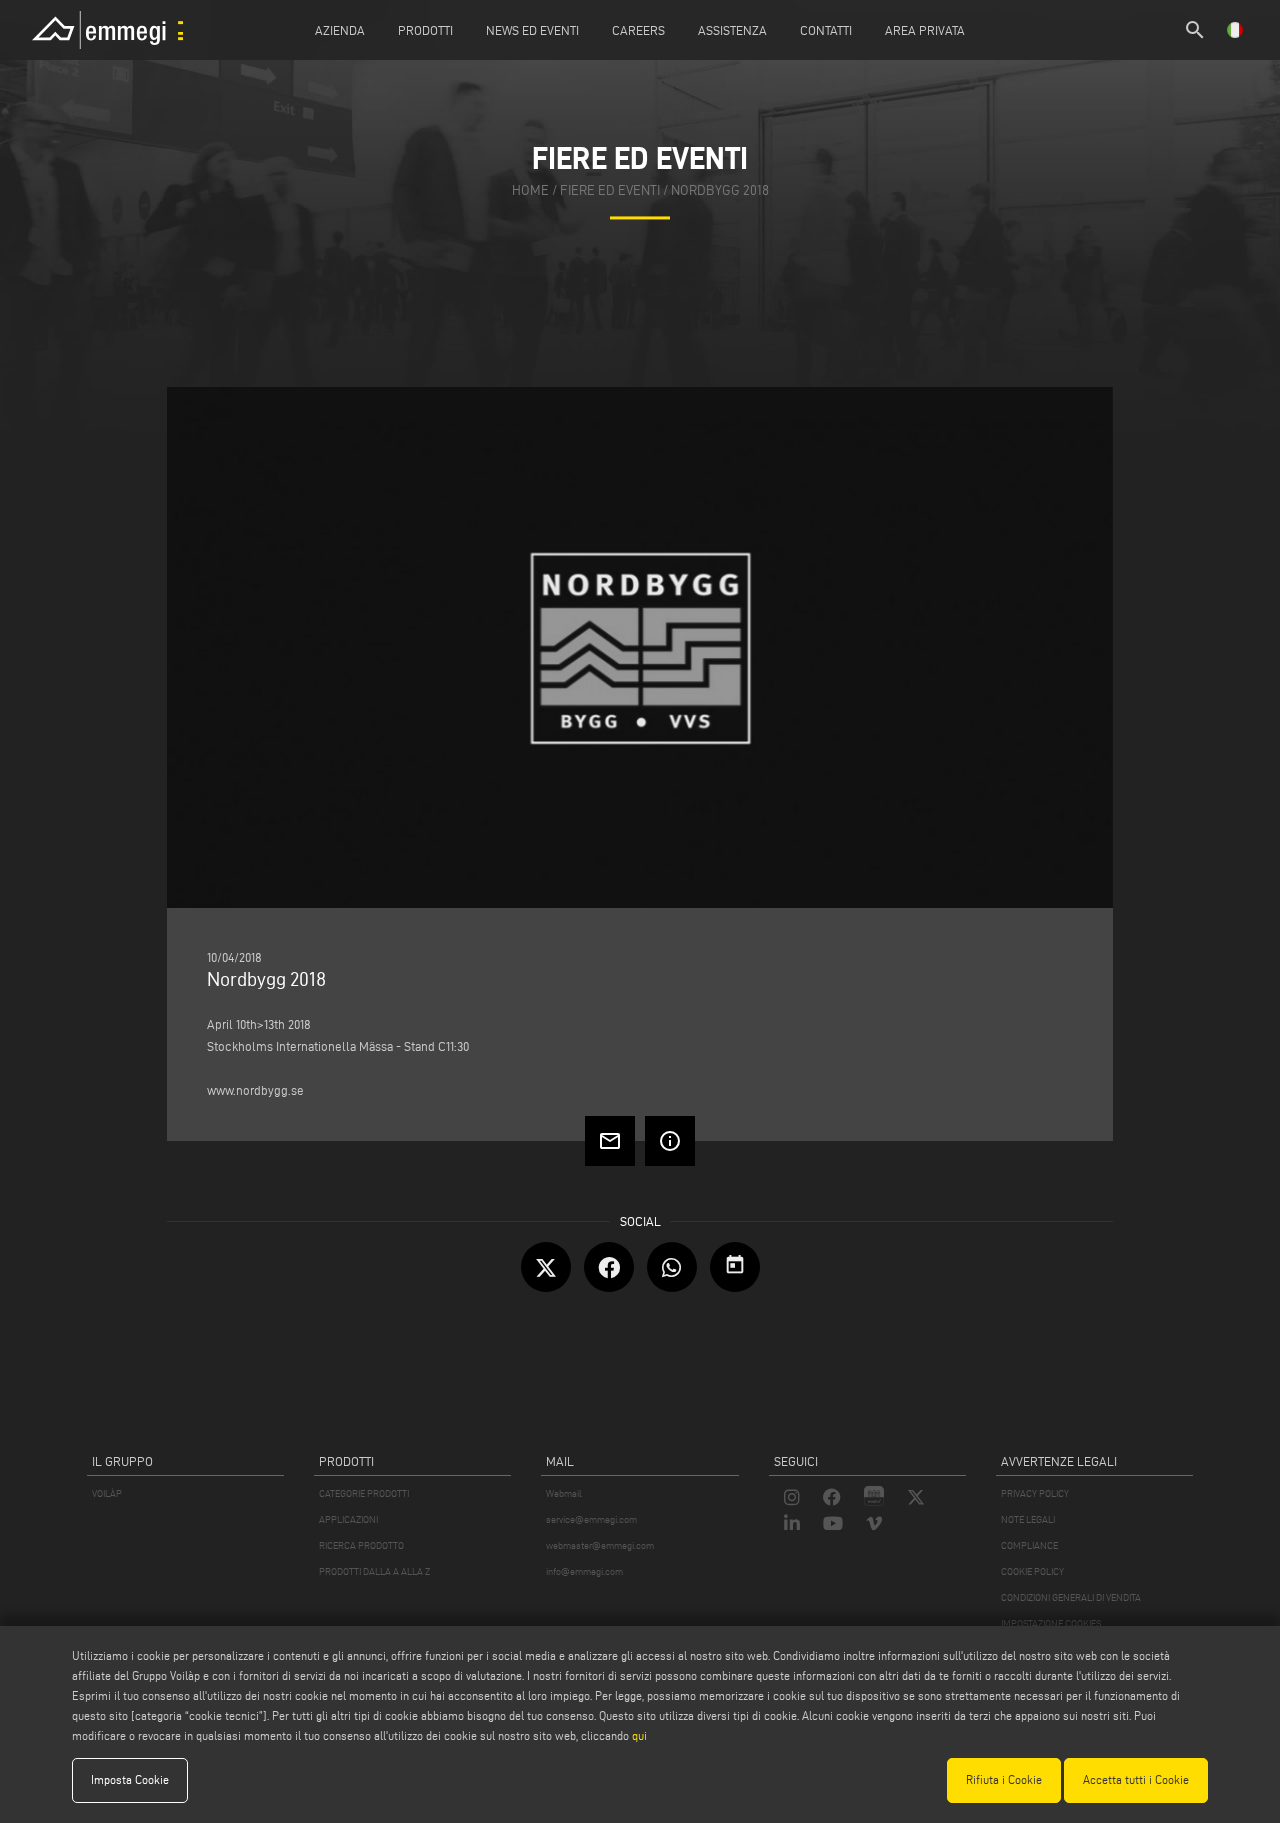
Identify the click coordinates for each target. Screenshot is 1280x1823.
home (530, 190)
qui (639, 1735)
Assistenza (732, 30)
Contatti (826, 30)
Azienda (340, 30)
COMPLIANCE (1029, 1545)
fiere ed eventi (610, 190)
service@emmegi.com (591, 1519)
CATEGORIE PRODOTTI (364, 1493)
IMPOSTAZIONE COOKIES (1051, 1623)
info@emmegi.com (584, 1571)
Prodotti (425, 30)
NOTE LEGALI (1028, 1519)
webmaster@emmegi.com (600, 1545)
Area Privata (925, 30)
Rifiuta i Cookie (1004, 1779)
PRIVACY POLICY (1035, 1493)
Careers (638, 30)
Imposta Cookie (130, 1779)
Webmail (564, 1493)
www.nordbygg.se (255, 1090)
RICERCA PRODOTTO (361, 1545)
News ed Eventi (532, 30)
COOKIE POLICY (1032, 1571)
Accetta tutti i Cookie (1136, 1779)
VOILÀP (107, 1493)
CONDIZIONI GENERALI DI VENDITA (1071, 1597)
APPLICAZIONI (348, 1519)
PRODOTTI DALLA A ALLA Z (374, 1571)
